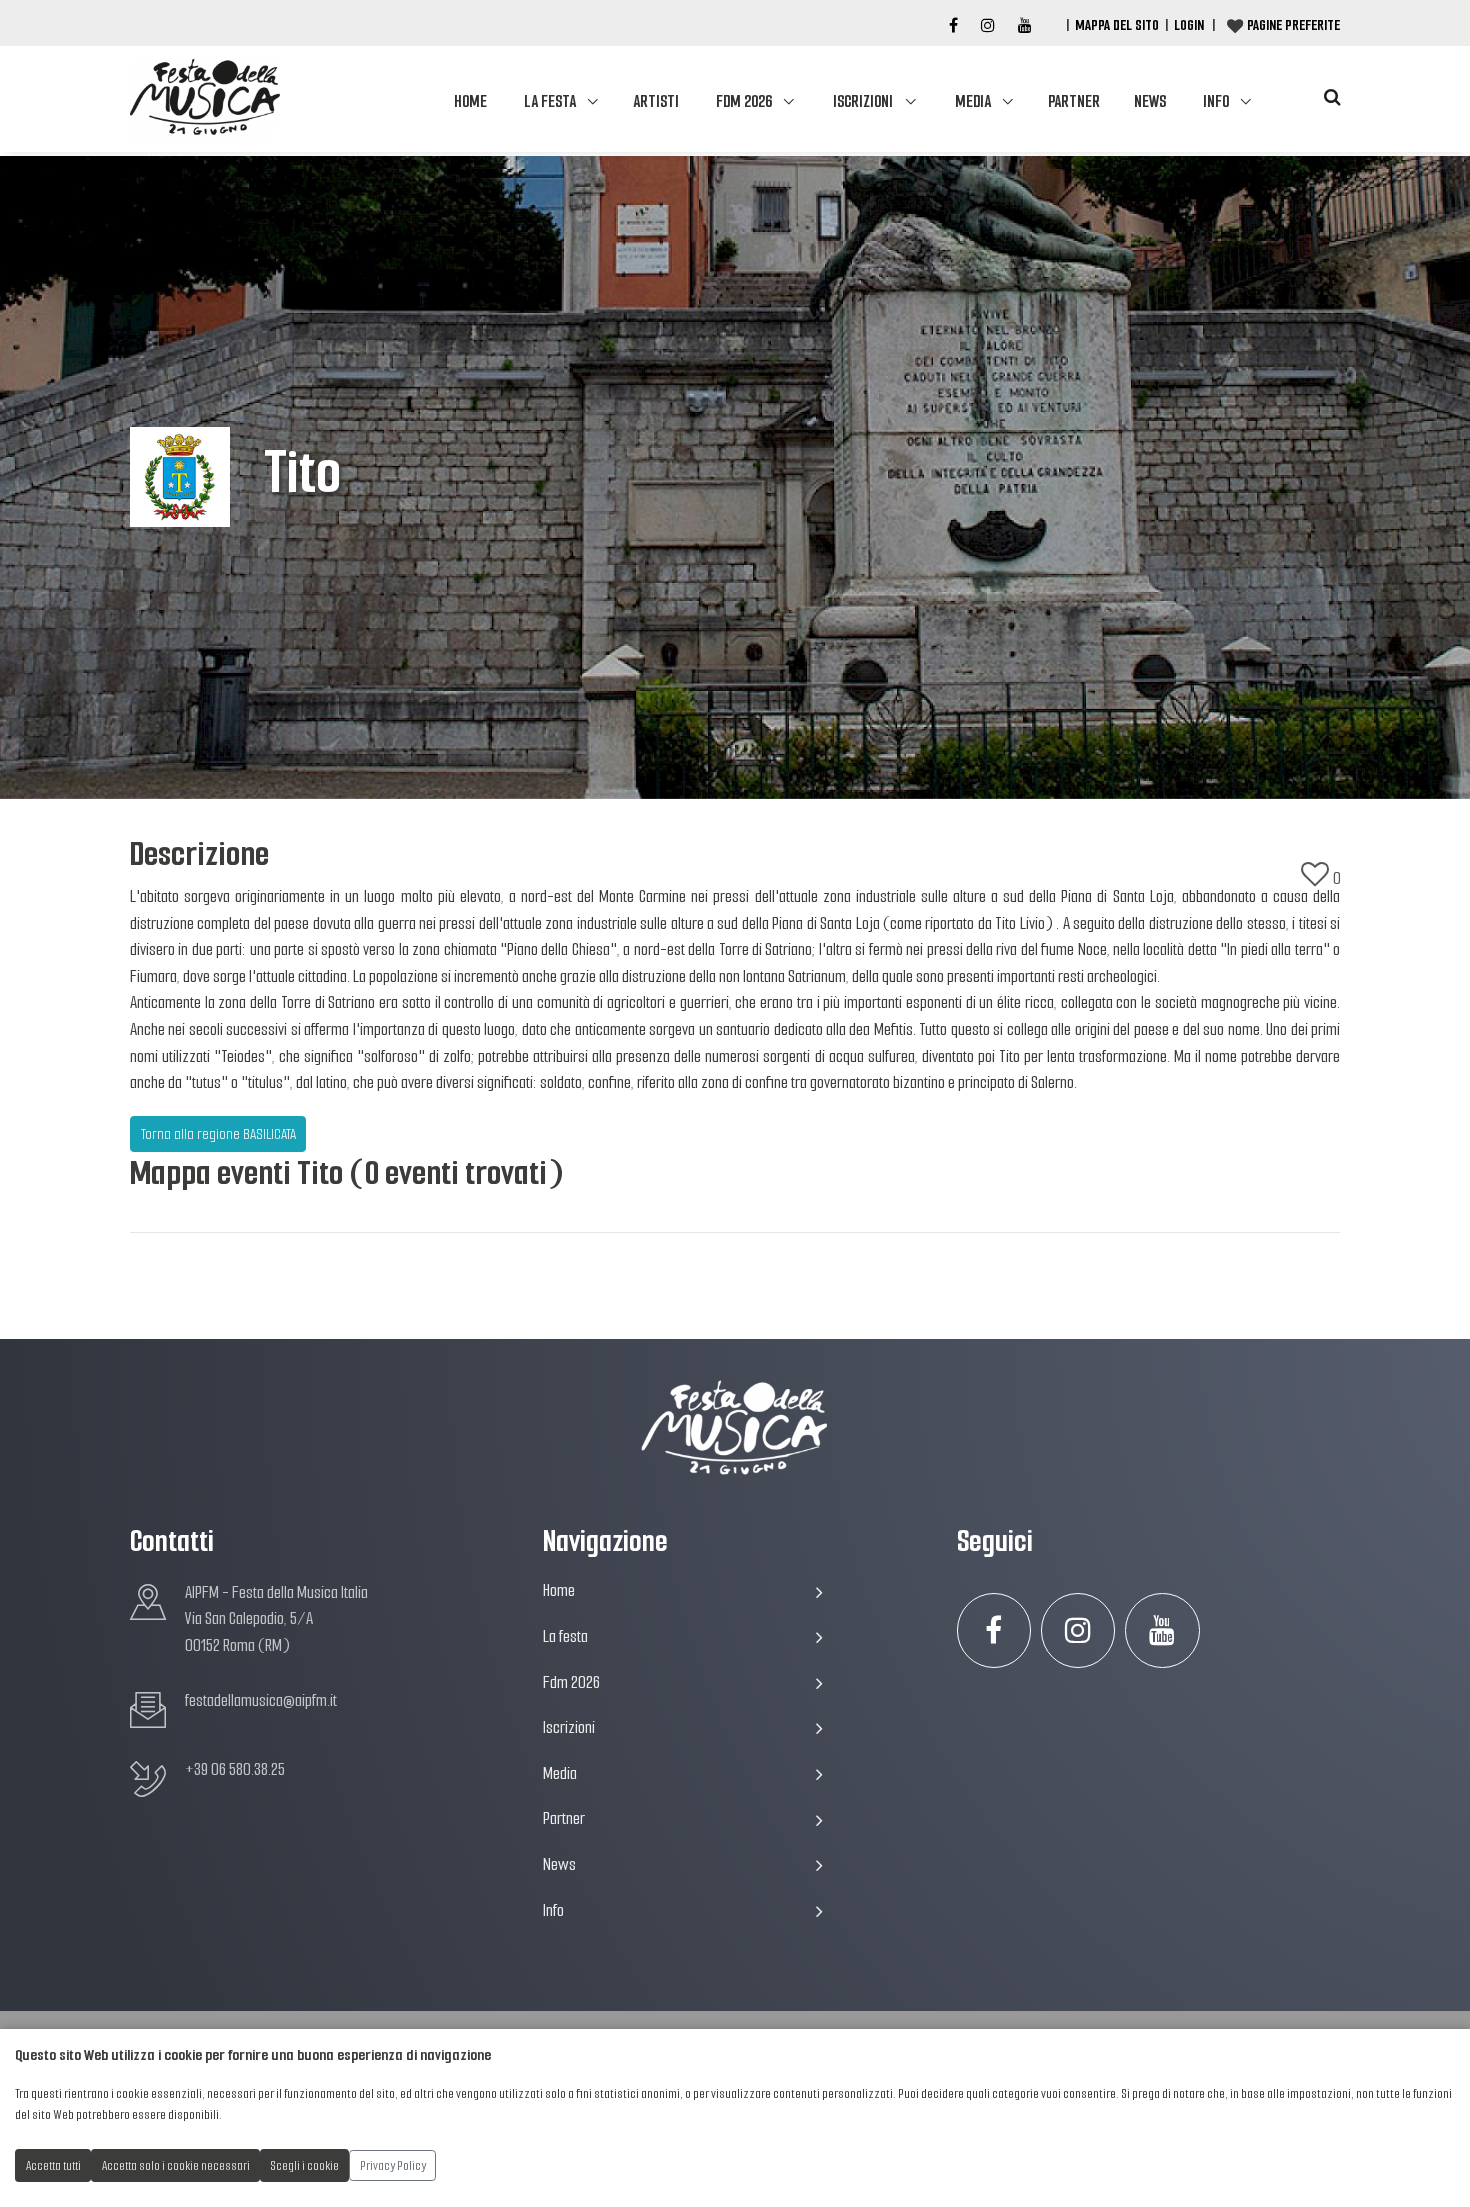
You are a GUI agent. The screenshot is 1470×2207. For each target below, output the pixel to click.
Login (1189, 25)
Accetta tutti (53, 2165)
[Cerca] (1332, 97)
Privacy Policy (393, 2165)
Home (470, 101)
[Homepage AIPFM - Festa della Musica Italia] (205, 99)
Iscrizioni (863, 101)
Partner (1074, 101)
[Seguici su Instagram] (1078, 1630)
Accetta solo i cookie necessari (176, 2165)
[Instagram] (988, 26)
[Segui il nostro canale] (1025, 26)
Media (973, 101)
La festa (550, 101)
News (1150, 101)
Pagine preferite (1293, 25)
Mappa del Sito (1117, 25)
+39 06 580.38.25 (235, 1769)
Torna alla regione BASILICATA (218, 1134)
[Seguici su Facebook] (953, 26)
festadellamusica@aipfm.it (261, 1700)
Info (1216, 101)
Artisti (656, 101)
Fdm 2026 (744, 101)
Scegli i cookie (305, 2165)
